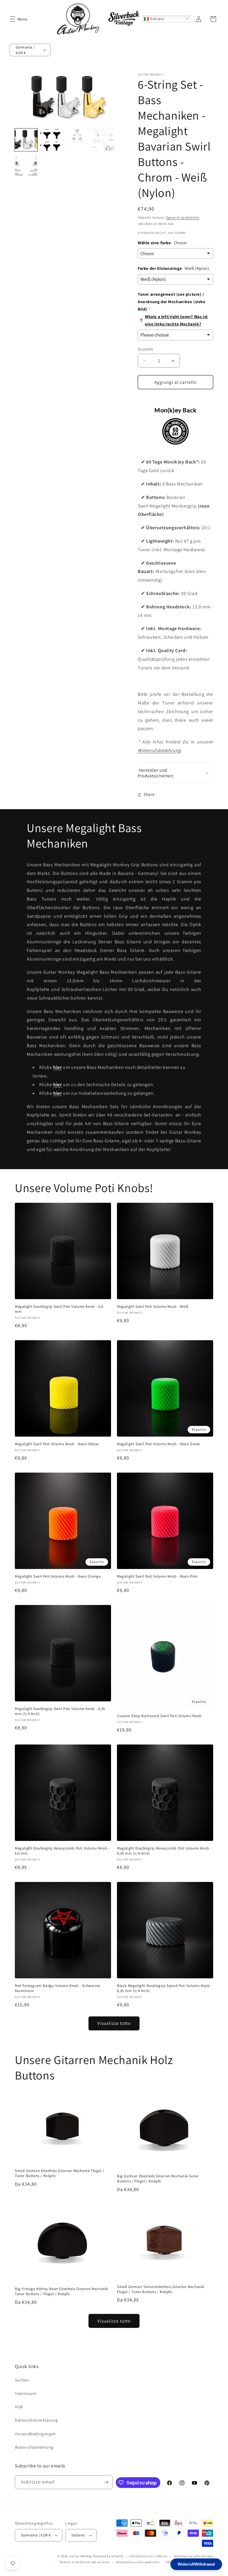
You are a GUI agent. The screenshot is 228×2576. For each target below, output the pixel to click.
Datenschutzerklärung (36, 2420)
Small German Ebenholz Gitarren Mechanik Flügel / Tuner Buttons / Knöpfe (60, 2173)
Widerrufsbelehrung (159, 750)
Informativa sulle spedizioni (138, 2562)
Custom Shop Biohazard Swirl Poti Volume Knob (159, 1716)
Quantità (145, 349)
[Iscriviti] (106, 2482)
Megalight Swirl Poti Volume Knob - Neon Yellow (57, 1444)
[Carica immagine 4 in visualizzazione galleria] (103, 140)
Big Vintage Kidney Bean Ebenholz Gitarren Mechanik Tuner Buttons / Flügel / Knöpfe (61, 2291)
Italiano (156, 19)
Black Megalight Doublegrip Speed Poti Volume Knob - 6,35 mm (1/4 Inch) (165, 1988)
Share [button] (149, 794)
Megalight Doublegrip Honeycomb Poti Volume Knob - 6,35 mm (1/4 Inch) (164, 1851)
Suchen (22, 2380)
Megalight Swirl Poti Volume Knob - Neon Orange (58, 1576)
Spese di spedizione (183, 217)
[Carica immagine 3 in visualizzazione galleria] (77, 140)
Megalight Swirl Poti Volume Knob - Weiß (153, 1307)
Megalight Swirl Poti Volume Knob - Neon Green (159, 1444)
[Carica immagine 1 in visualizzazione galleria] (26, 140)
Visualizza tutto (114, 2023)
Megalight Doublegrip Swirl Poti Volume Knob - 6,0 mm (59, 1309)
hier (57, 1067)
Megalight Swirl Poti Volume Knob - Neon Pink (157, 1576)
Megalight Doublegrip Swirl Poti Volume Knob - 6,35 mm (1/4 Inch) (60, 1711)
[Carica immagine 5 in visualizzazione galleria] (26, 165)
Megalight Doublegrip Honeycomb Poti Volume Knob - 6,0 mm (62, 1851)
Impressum (26, 2393)
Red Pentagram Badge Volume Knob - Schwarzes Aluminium (58, 1988)
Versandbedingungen (35, 2434)
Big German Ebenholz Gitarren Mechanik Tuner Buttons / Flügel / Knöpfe (158, 2179)
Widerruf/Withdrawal (196, 2564)
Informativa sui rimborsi (148, 2556)
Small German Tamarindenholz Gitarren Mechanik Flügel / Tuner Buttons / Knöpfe (161, 2289)
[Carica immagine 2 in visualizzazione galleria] (52, 140)
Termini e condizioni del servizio (84, 2562)
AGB (19, 2407)
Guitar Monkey (81, 2556)
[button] (12, 19)
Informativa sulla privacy (194, 2556)
